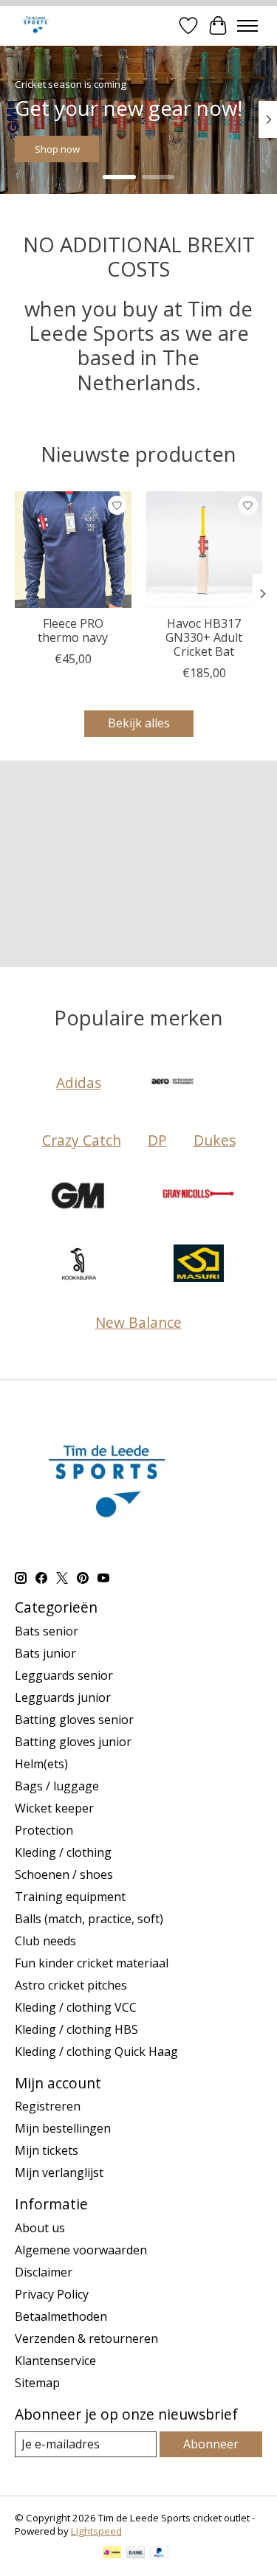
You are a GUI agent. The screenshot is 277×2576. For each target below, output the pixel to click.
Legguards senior (64, 1675)
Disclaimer (44, 2272)
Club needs (45, 1941)
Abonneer (211, 2444)
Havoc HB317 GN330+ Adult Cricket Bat (204, 637)
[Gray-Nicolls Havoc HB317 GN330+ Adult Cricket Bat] (205, 550)
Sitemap (37, 2383)
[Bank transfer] (136, 2554)
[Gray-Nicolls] (199, 1197)
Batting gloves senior (74, 1720)
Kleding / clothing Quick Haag (96, 2052)
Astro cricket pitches (71, 1985)
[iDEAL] (112, 2554)
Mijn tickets (47, 2150)
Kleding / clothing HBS (76, 2029)
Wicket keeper (54, 1808)
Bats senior (47, 1631)
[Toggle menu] (247, 26)
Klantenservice (55, 2361)
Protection (44, 1830)
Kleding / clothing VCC (76, 2007)
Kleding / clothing (63, 1852)
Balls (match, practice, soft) (89, 1919)
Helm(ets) (41, 1764)
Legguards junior (63, 1697)
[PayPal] (160, 2554)
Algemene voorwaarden (81, 2250)
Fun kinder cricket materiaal (92, 1963)
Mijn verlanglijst (59, 2172)
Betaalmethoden (61, 2316)
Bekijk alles (139, 723)
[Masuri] (199, 1265)
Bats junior (45, 1653)
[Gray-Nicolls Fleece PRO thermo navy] (73, 550)
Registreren (48, 2106)
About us (40, 2228)
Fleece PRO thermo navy (73, 630)
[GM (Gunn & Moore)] (79, 1197)
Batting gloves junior (73, 1742)
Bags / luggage (57, 1786)
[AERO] (174, 1083)
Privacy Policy (52, 2294)
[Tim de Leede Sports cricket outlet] (35, 25)
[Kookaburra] (79, 1265)
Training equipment (70, 1897)
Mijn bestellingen (63, 2128)
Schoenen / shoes (64, 1874)
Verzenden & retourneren (86, 2338)
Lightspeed (96, 2531)
